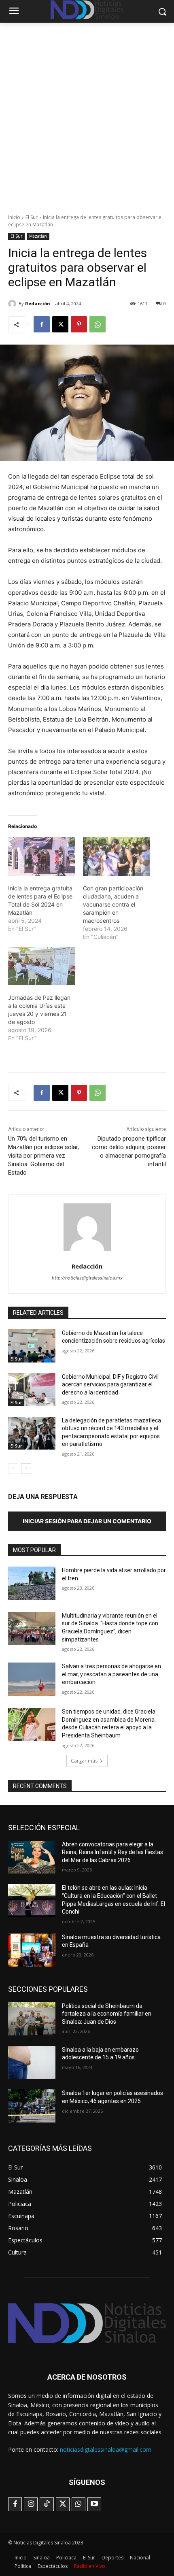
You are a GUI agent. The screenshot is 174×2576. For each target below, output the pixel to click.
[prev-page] (13, 1469)
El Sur (32, 217)
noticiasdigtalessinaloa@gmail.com (106, 2449)
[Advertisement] (87, 114)
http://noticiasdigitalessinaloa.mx (87, 1278)
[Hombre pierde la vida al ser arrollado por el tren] (32, 1583)
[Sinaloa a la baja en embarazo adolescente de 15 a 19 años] (32, 2063)
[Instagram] (31, 2504)
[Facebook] (42, 324)
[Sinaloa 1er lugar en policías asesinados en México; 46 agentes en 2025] (32, 2106)
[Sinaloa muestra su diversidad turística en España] (32, 1950)
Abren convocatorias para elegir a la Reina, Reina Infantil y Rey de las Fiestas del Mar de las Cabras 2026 (112, 1852)
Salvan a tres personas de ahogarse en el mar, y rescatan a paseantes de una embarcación (111, 1674)
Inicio (14, 217)
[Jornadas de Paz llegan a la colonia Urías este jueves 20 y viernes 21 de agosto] (41, 966)
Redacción (38, 303)
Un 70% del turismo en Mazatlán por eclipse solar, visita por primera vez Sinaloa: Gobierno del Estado (43, 1156)
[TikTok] (47, 2504)
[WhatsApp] (98, 324)
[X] (60, 324)
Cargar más (84, 1761)
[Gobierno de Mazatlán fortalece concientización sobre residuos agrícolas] (32, 1346)
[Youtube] (94, 2504)
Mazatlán (38, 236)
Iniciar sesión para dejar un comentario (87, 1521)
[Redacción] (13, 304)
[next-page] (26, 1469)
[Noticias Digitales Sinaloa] (87, 2323)
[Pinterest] (79, 324)
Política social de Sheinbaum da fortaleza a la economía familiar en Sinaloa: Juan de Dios (107, 2014)
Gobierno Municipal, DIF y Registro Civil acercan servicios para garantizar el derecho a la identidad (110, 1385)
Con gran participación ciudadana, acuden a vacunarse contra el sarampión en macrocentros (113, 904)
